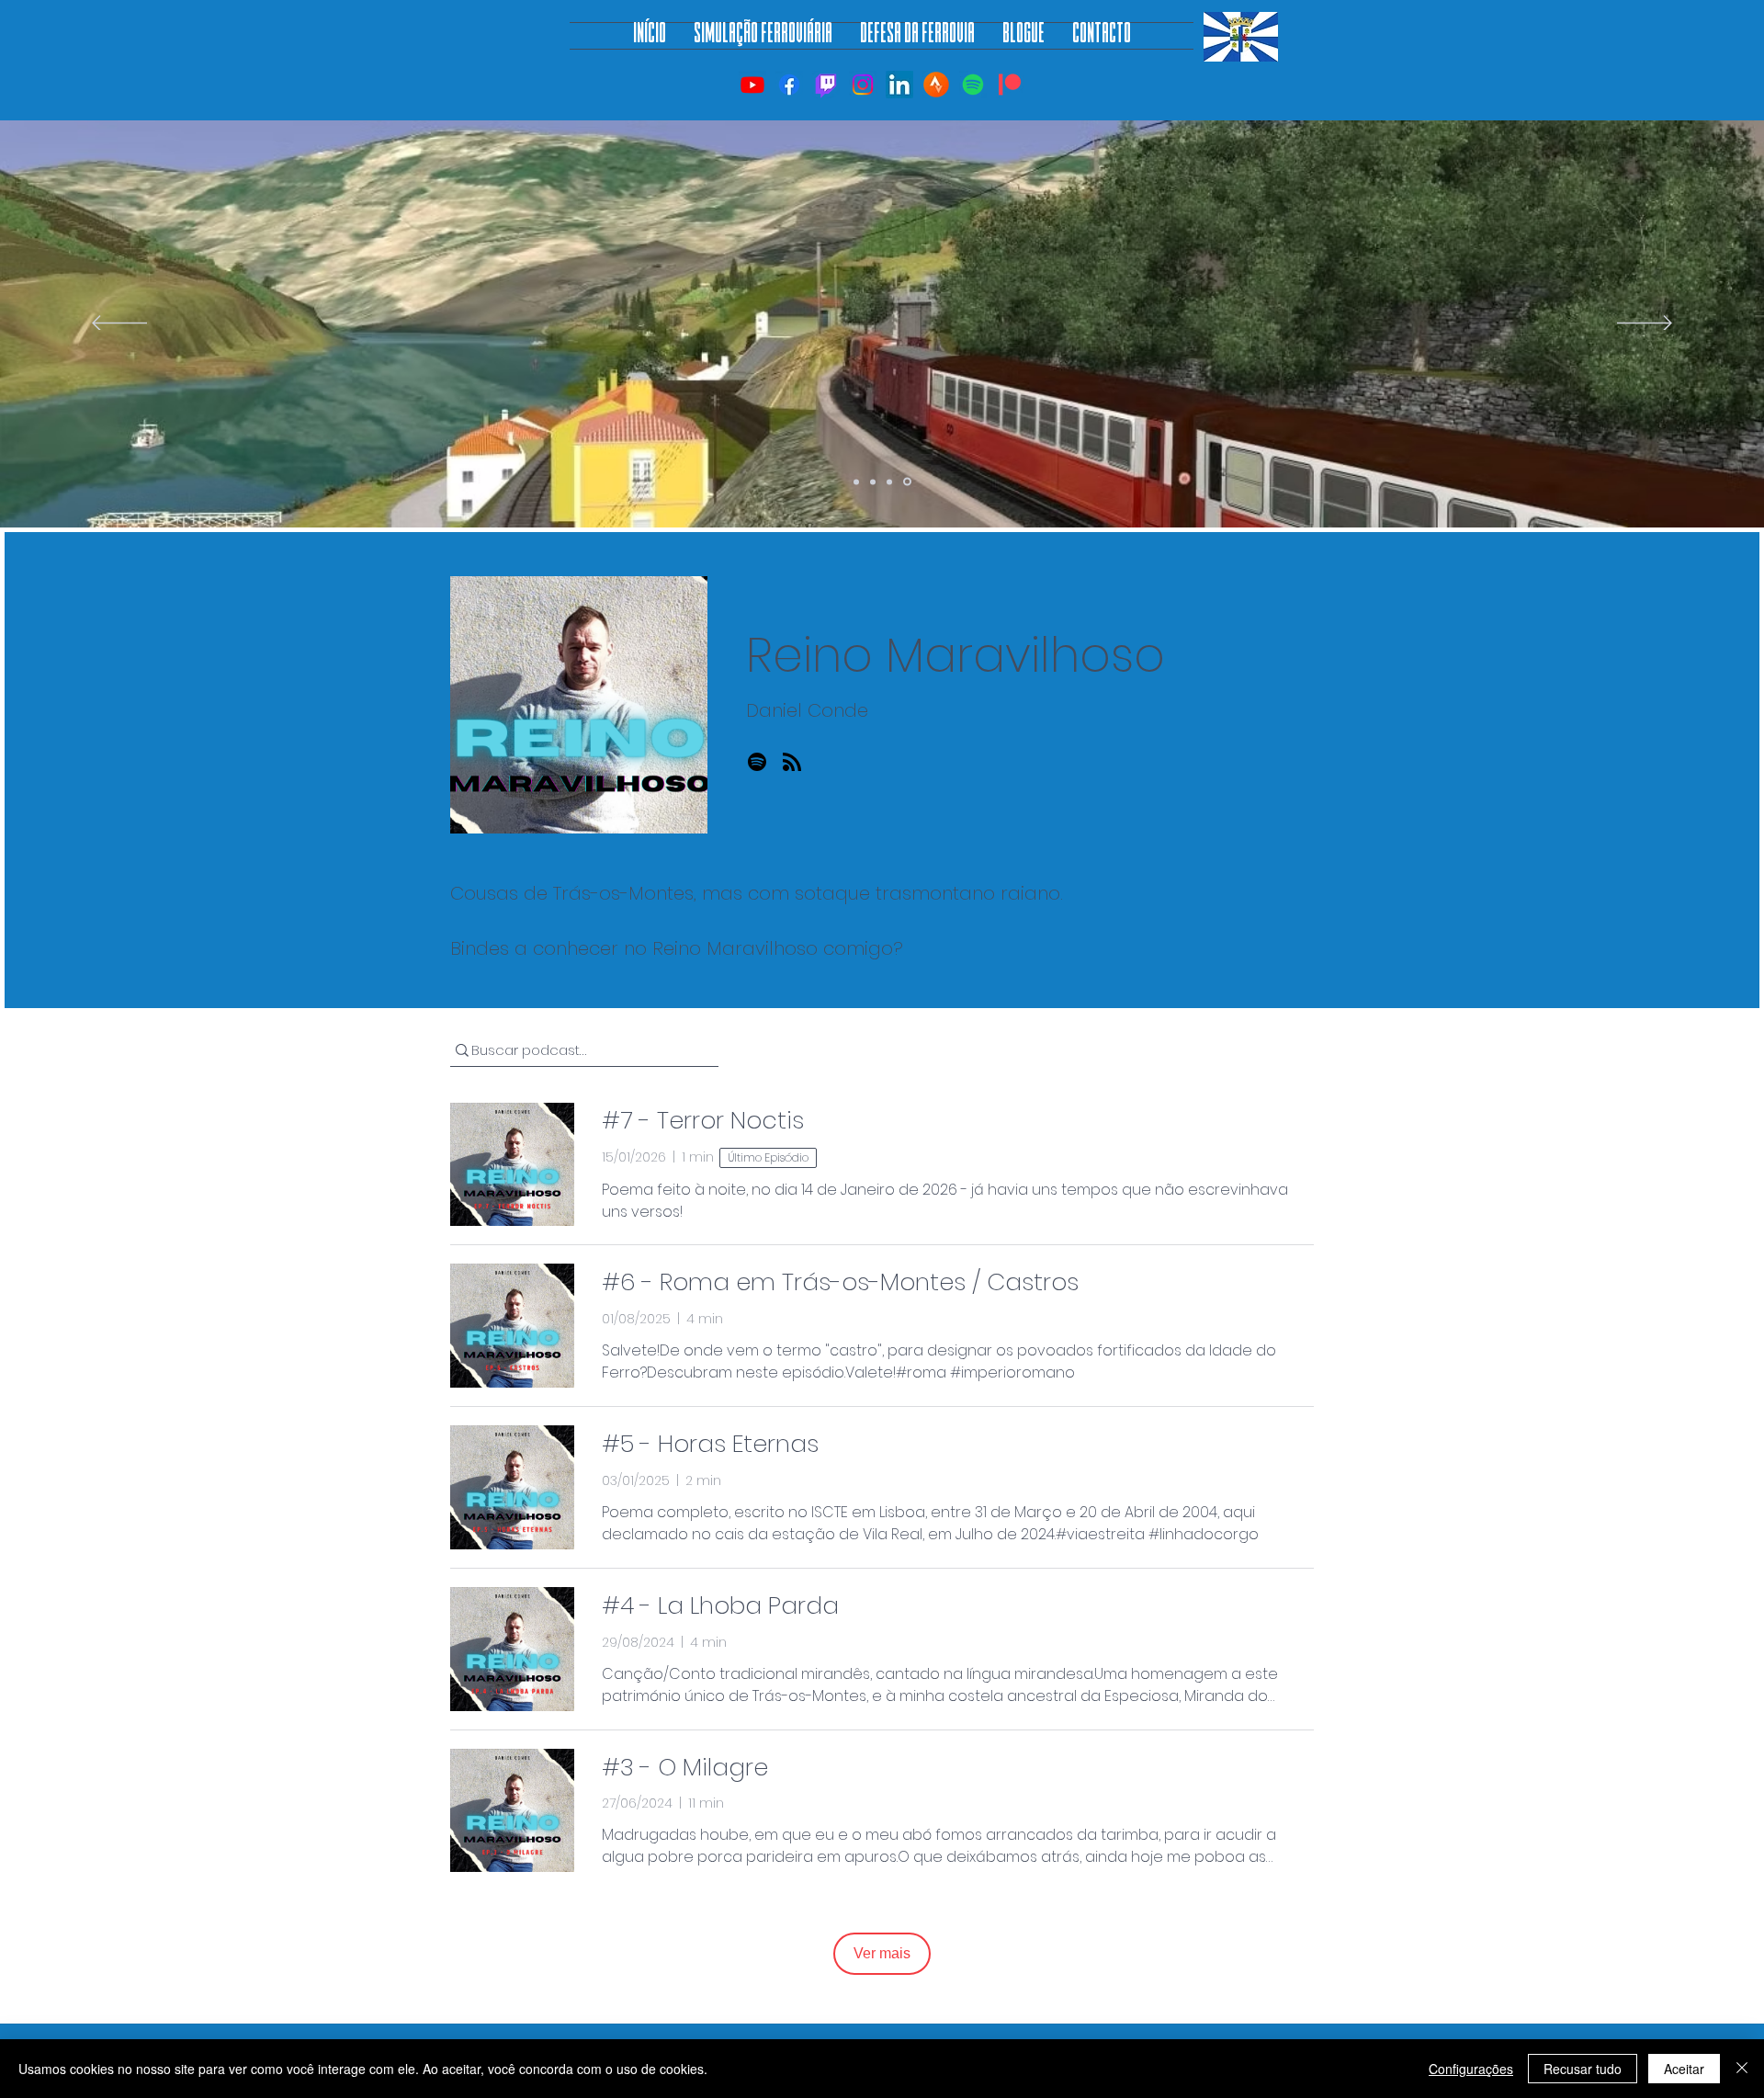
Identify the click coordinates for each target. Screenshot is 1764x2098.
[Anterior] (119, 324)
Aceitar (1684, 2069)
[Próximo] (1645, 324)
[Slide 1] (856, 482)
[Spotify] (973, 85)
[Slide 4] (907, 482)
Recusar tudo (1583, 2069)
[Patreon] (1010, 85)
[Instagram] (863, 85)
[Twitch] (826, 85)
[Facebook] (789, 85)
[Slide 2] (873, 482)
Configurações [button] (1471, 2069)
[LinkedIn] (899, 85)
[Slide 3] (889, 482)
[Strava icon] (936, 85)
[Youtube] (752, 85)
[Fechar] (1742, 2069)
